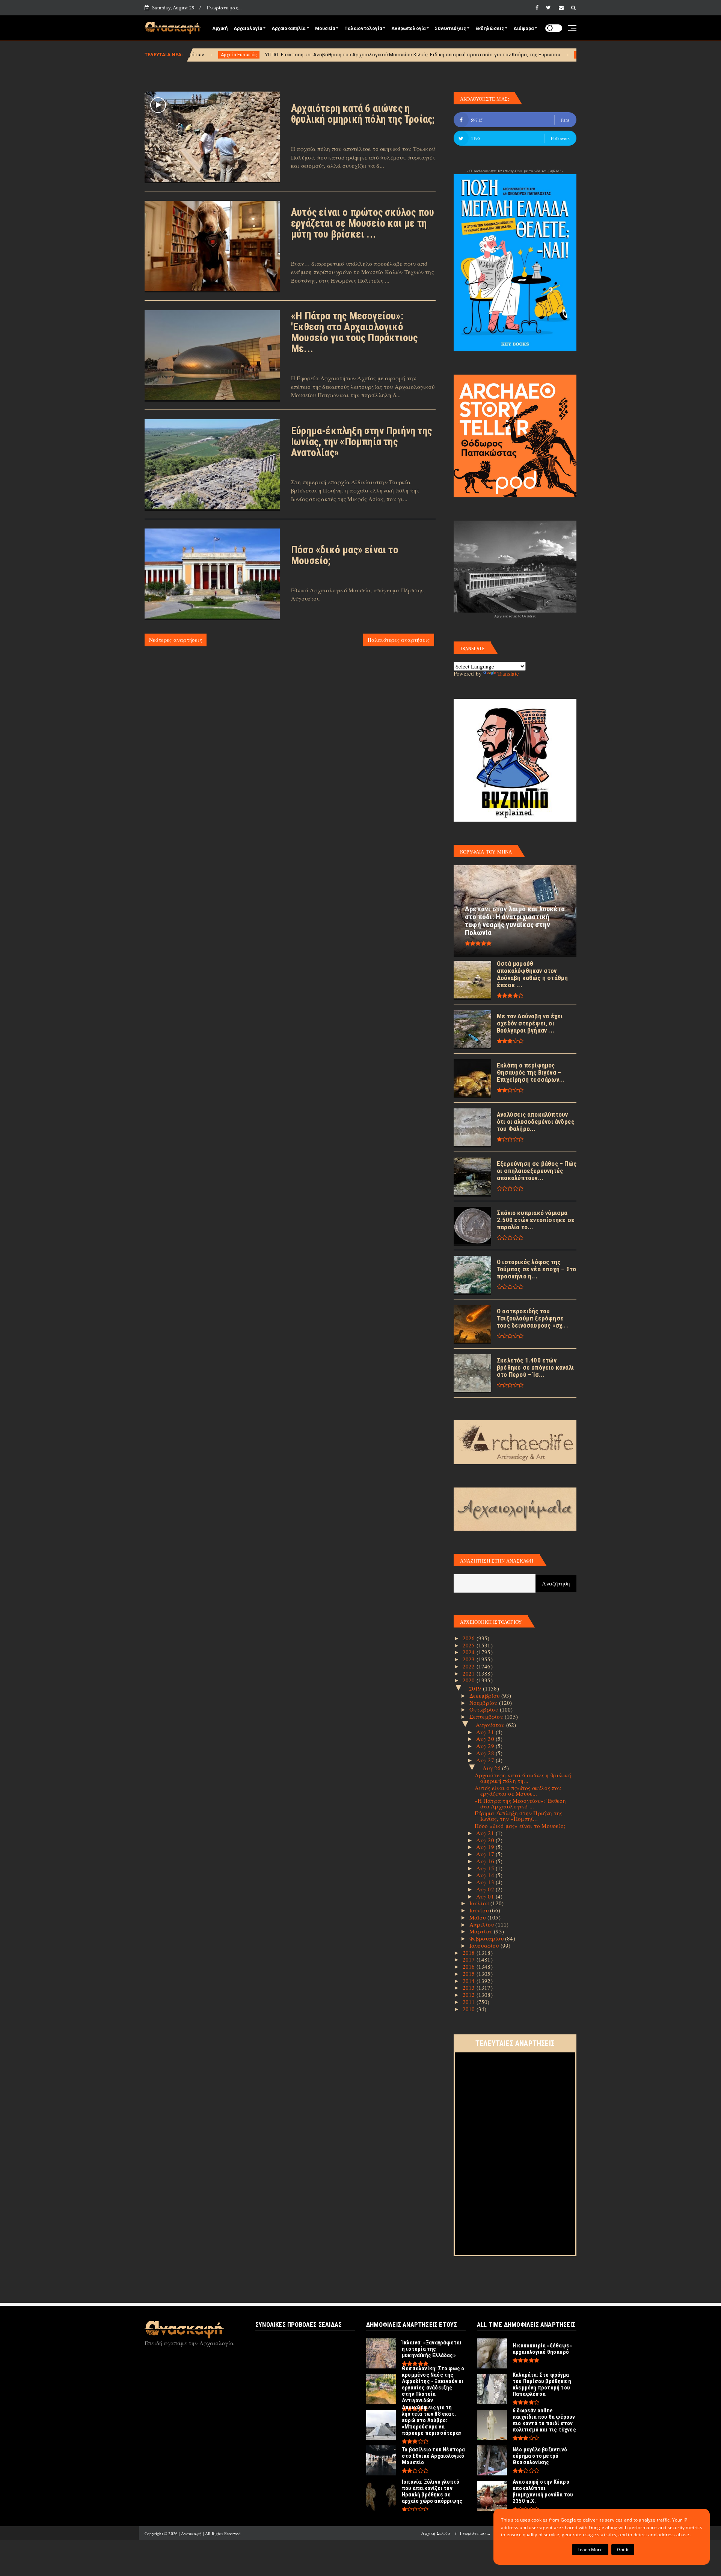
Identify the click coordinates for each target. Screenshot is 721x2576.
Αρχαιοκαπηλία (289, 29)
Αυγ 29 (486, 1746)
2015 (470, 1974)
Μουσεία (325, 29)
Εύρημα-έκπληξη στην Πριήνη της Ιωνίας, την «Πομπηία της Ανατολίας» (361, 442)
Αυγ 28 (486, 1753)
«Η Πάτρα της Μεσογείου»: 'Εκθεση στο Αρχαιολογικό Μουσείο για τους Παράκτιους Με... (354, 332)
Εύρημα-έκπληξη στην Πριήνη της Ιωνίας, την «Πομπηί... (519, 1816)
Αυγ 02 (486, 1889)
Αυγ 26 (492, 1768)
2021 (470, 1673)
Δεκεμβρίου (485, 1695)
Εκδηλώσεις (490, 29)
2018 (470, 1953)
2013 (470, 1987)
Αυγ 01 (486, 1896)
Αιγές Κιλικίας (443, 55)
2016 (470, 1966)
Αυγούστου (491, 1725)
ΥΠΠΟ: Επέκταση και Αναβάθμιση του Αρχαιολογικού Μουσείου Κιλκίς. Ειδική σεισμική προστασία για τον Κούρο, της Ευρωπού (263, 55)
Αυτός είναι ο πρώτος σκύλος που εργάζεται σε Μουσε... (518, 1791)
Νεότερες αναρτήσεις (176, 640)
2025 (470, 1645)
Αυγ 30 (486, 1739)
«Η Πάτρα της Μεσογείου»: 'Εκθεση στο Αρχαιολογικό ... (520, 1803)
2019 (476, 1688)
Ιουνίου (480, 1910)
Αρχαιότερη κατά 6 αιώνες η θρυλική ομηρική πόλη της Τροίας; (363, 114)
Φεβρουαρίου (487, 1938)
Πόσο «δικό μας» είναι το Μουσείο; (345, 555)
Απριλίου (483, 1924)
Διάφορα (523, 29)
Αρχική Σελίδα (436, 2533)
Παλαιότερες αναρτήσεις (399, 640)
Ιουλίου (480, 1903)
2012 (470, 1995)
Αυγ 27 (486, 1760)
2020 (470, 1680)
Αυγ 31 (486, 1732)
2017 (470, 1959)
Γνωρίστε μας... (224, 8)
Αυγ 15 (486, 1868)
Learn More (590, 2550)
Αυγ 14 (486, 1875)
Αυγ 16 (486, 1861)
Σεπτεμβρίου (487, 1716)
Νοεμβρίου (484, 1703)
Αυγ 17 (486, 1854)
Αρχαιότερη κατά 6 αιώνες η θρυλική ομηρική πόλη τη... (523, 1778)
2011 (470, 2002)
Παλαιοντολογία (363, 29)
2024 (470, 1652)
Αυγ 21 (486, 1833)
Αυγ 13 (486, 1882)
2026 (470, 1638)
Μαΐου (478, 1917)
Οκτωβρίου (485, 1709)
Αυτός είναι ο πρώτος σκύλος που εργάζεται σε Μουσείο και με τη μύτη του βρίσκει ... (363, 223)
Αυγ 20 (486, 1840)
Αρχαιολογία (248, 29)
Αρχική (220, 29)
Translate (508, 673)
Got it (623, 2550)
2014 (470, 1981)
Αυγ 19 (486, 1847)
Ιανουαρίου (485, 1945)
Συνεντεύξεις (450, 29)
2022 (470, 1666)
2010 (470, 2009)
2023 (470, 1659)
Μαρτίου (482, 1931)
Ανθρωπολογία (408, 29)
